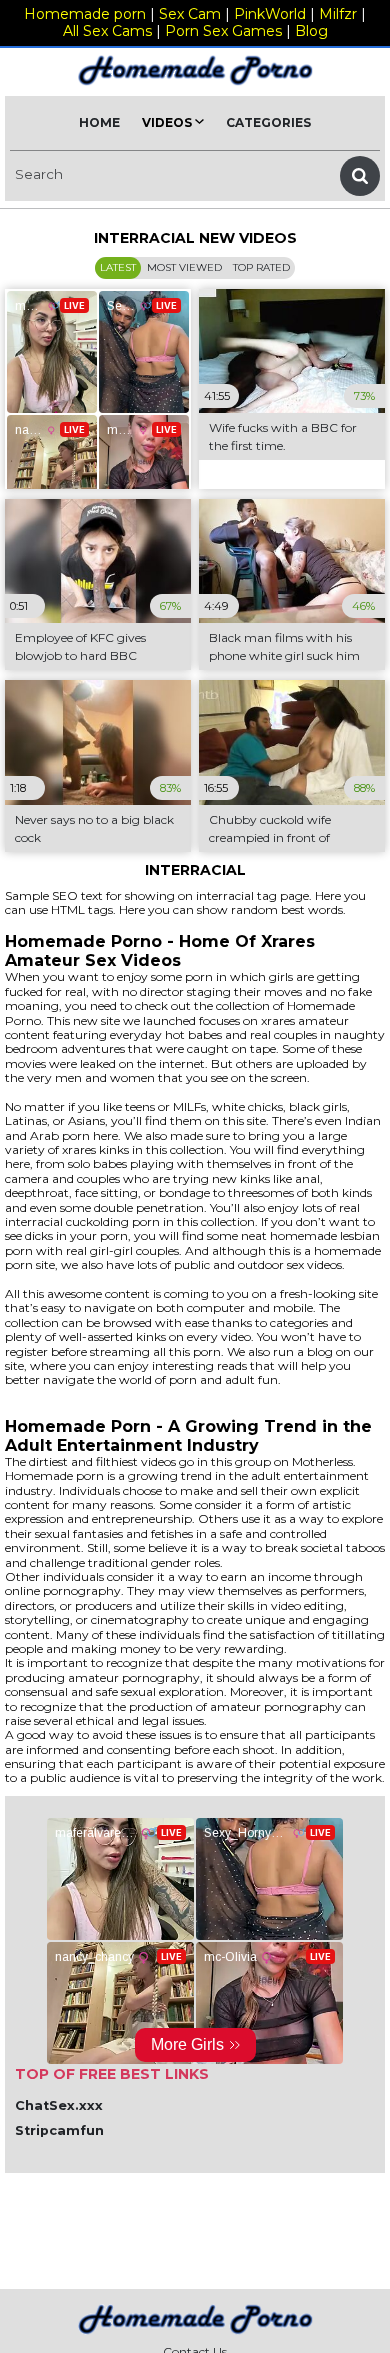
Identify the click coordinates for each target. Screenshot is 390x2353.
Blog (311, 31)
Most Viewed (184, 267)
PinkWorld (270, 14)
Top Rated (261, 267)
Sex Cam (190, 14)
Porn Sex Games (223, 31)
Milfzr (338, 14)
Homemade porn (85, 14)
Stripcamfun (59, 2130)
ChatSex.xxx (59, 2105)
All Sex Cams (107, 31)
